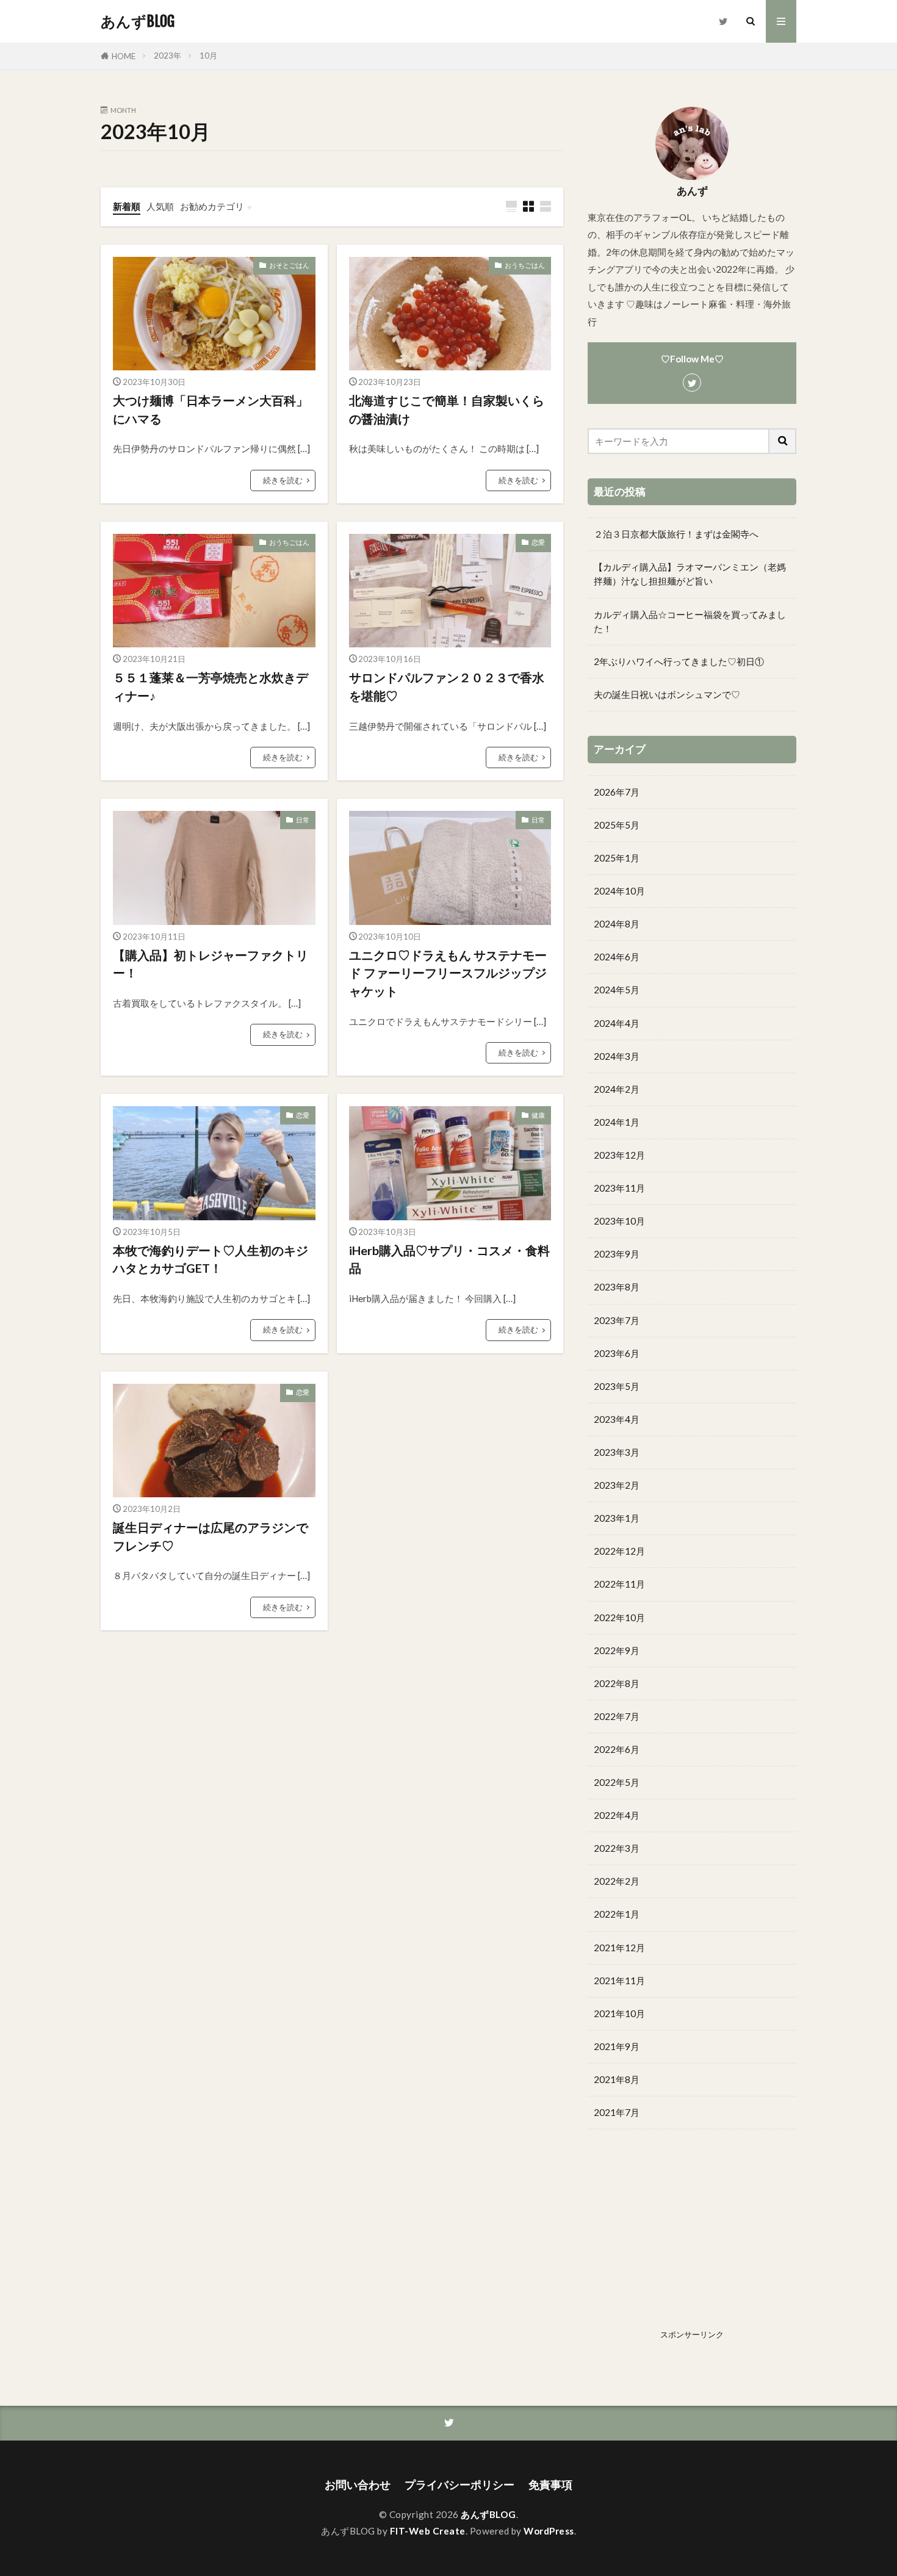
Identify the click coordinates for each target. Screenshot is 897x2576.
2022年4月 (617, 1815)
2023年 (168, 56)
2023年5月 (617, 1386)
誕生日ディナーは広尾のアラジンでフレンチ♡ (211, 1536)
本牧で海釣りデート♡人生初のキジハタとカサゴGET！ (211, 1259)
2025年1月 (617, 858)
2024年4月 (617, 1023)
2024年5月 (617, 990)
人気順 (160, 206)
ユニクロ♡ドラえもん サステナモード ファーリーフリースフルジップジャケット (448, 973)
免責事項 (550, 2485)
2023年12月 (619, 1155)
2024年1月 (617, 1122)
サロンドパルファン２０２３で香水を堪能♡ (447, 686)
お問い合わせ (358, 2485)
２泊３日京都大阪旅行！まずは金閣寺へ (676, 534)
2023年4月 (617, 1419)
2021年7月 (617, 2112)
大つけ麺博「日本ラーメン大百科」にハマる (211, 409)
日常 (303, 820)
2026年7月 (617, 792)
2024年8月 (617, 924)
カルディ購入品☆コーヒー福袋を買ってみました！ (690, 621)
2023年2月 (617, 1485)
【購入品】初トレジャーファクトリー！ (211, 964)
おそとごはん (289, 265)
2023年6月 (617, 1353)
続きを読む (283, 480)
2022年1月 (617, 1914)
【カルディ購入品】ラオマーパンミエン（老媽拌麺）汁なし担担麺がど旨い (690, 574)
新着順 (127, 206)
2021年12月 (619, 1948)
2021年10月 (619, 2013)
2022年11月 (619, 1584)
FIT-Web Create (428, 2531)
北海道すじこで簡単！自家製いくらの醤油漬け (447, 409)
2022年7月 (617, 1716)
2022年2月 (617, 1881)
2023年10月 (619, 1221)
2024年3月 (617, 1056)
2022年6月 (617, 1749)
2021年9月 (617, 2046)
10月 (208, 56)
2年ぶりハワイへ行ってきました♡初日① (679, 661)
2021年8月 (617, 2079)
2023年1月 (617, 1518)
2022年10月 (619, 1617)
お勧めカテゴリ (212, 206)
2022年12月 (619, 1551)
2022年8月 (617, 1683)
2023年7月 (617, 1320)
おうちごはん (525, 265)
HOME (124, 56)
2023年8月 (617, 1287)
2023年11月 (619, 1188)
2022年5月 (617, 1782)
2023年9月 (617, 1254)
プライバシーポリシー (459, 2485)
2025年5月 (617, 825)
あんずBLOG (138, 21)
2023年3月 (617, 1452)
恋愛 (538, 542)
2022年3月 (617, 1848)
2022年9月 (617, 1650)
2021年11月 (619, 1981)
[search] (783, 441)
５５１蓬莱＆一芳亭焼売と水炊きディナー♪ (211, 686)
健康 (538, 1115)
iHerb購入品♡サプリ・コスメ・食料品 (449, 1259)
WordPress (549, 2531)
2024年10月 (619, 891)
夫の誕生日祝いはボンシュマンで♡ (667, 694)
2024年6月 (617, 957)
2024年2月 (617, 1089)
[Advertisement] (692, 2239)
